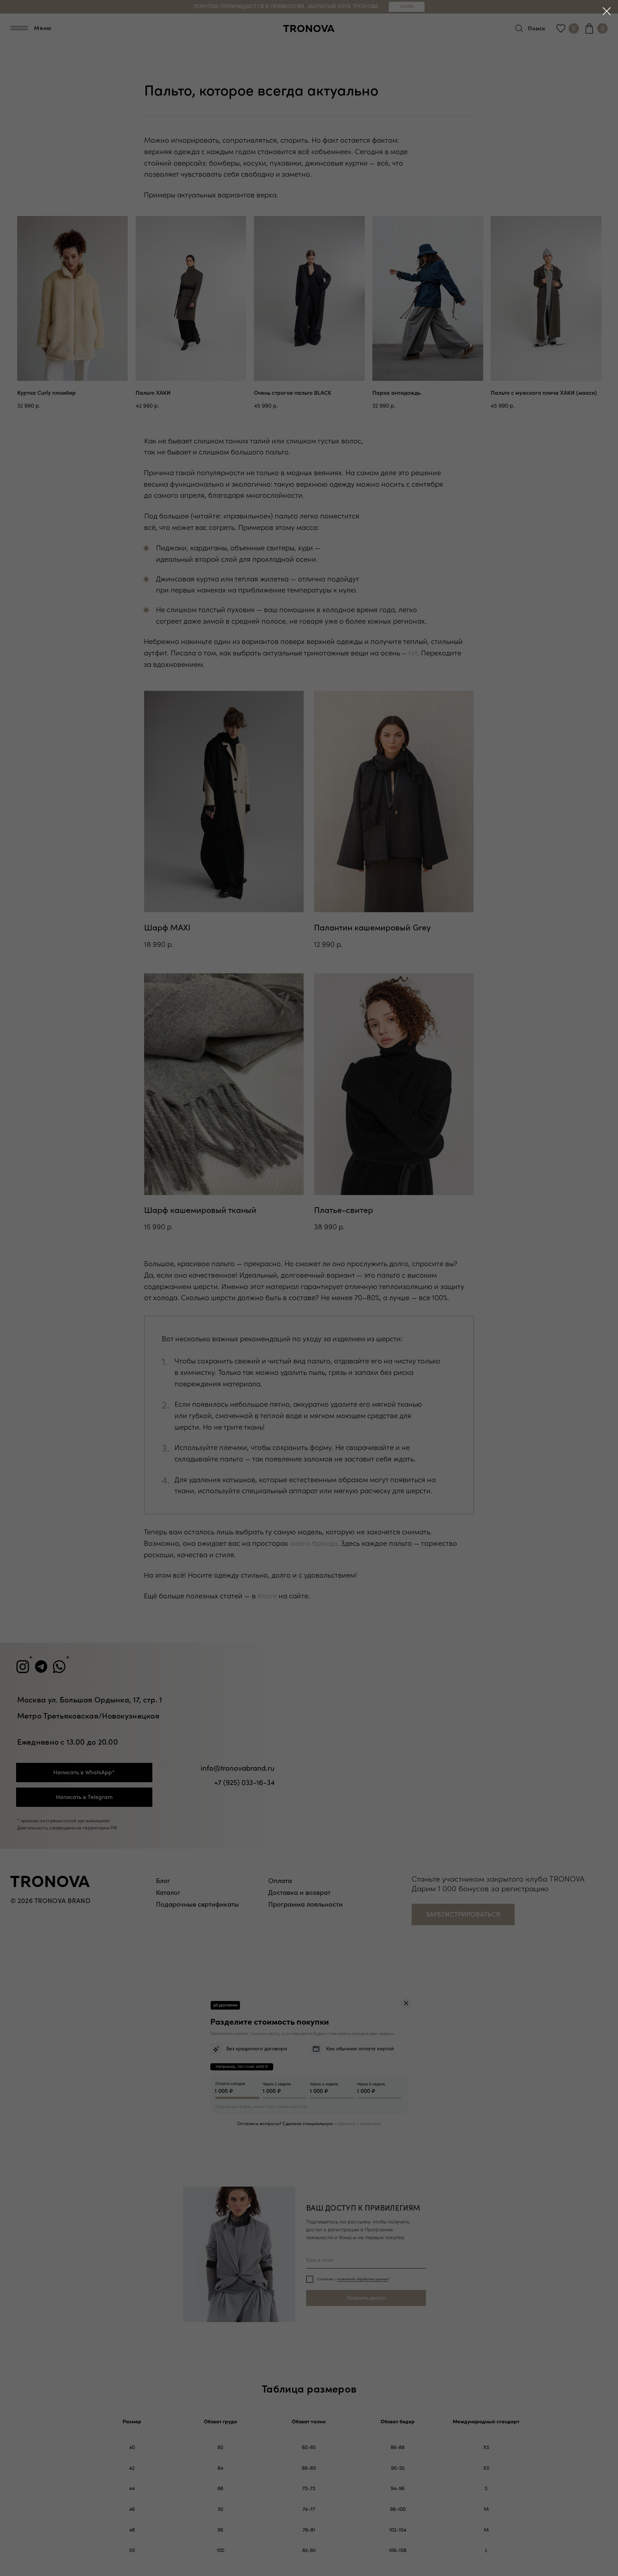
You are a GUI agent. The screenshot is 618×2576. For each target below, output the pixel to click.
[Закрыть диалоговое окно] (607, 11)
